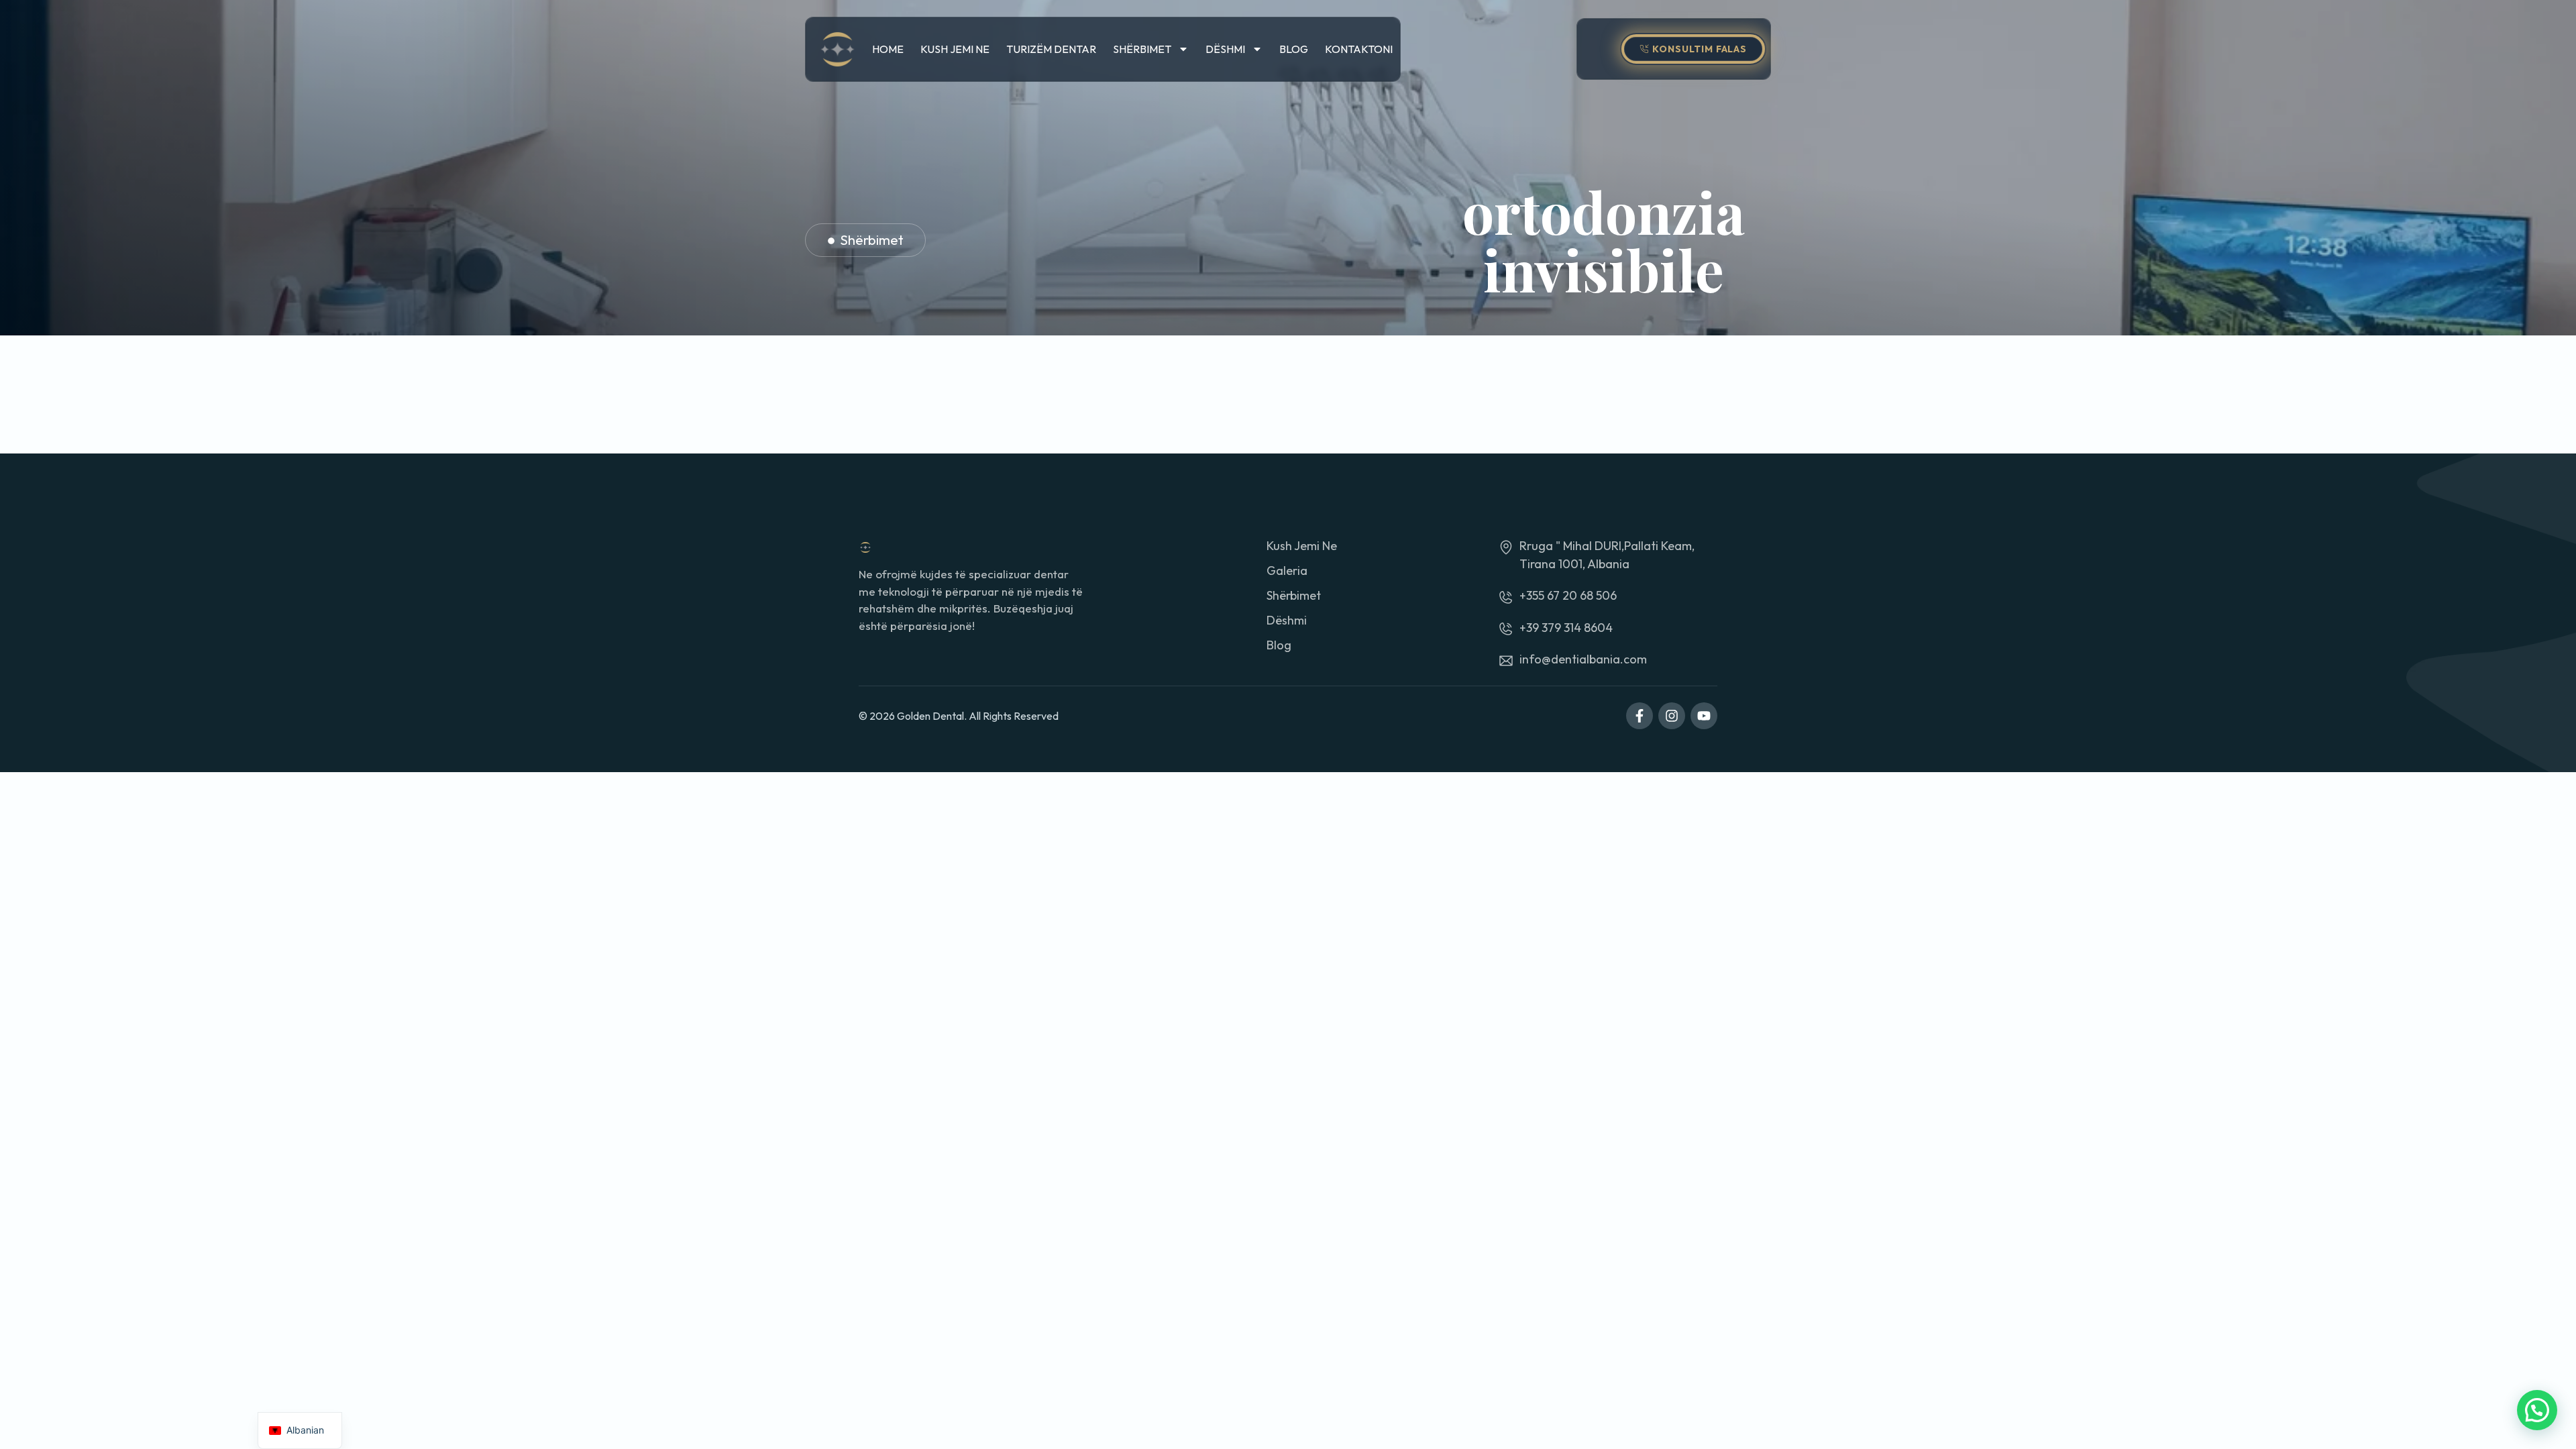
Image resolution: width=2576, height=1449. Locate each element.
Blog (1294, 49)
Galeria (1287, 571)
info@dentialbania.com (1583, 659)
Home (888, 49)
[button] (2537, 1410)
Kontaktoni (1359, 49)
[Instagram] (1672, 716)
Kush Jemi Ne (955, 49)
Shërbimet (1142, 49)
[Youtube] (1704, 716)
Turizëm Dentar (1051, 49)
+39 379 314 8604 (1566, 628)
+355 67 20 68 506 (1568, 595)
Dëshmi (1225, 49)
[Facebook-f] (1640, 716)
